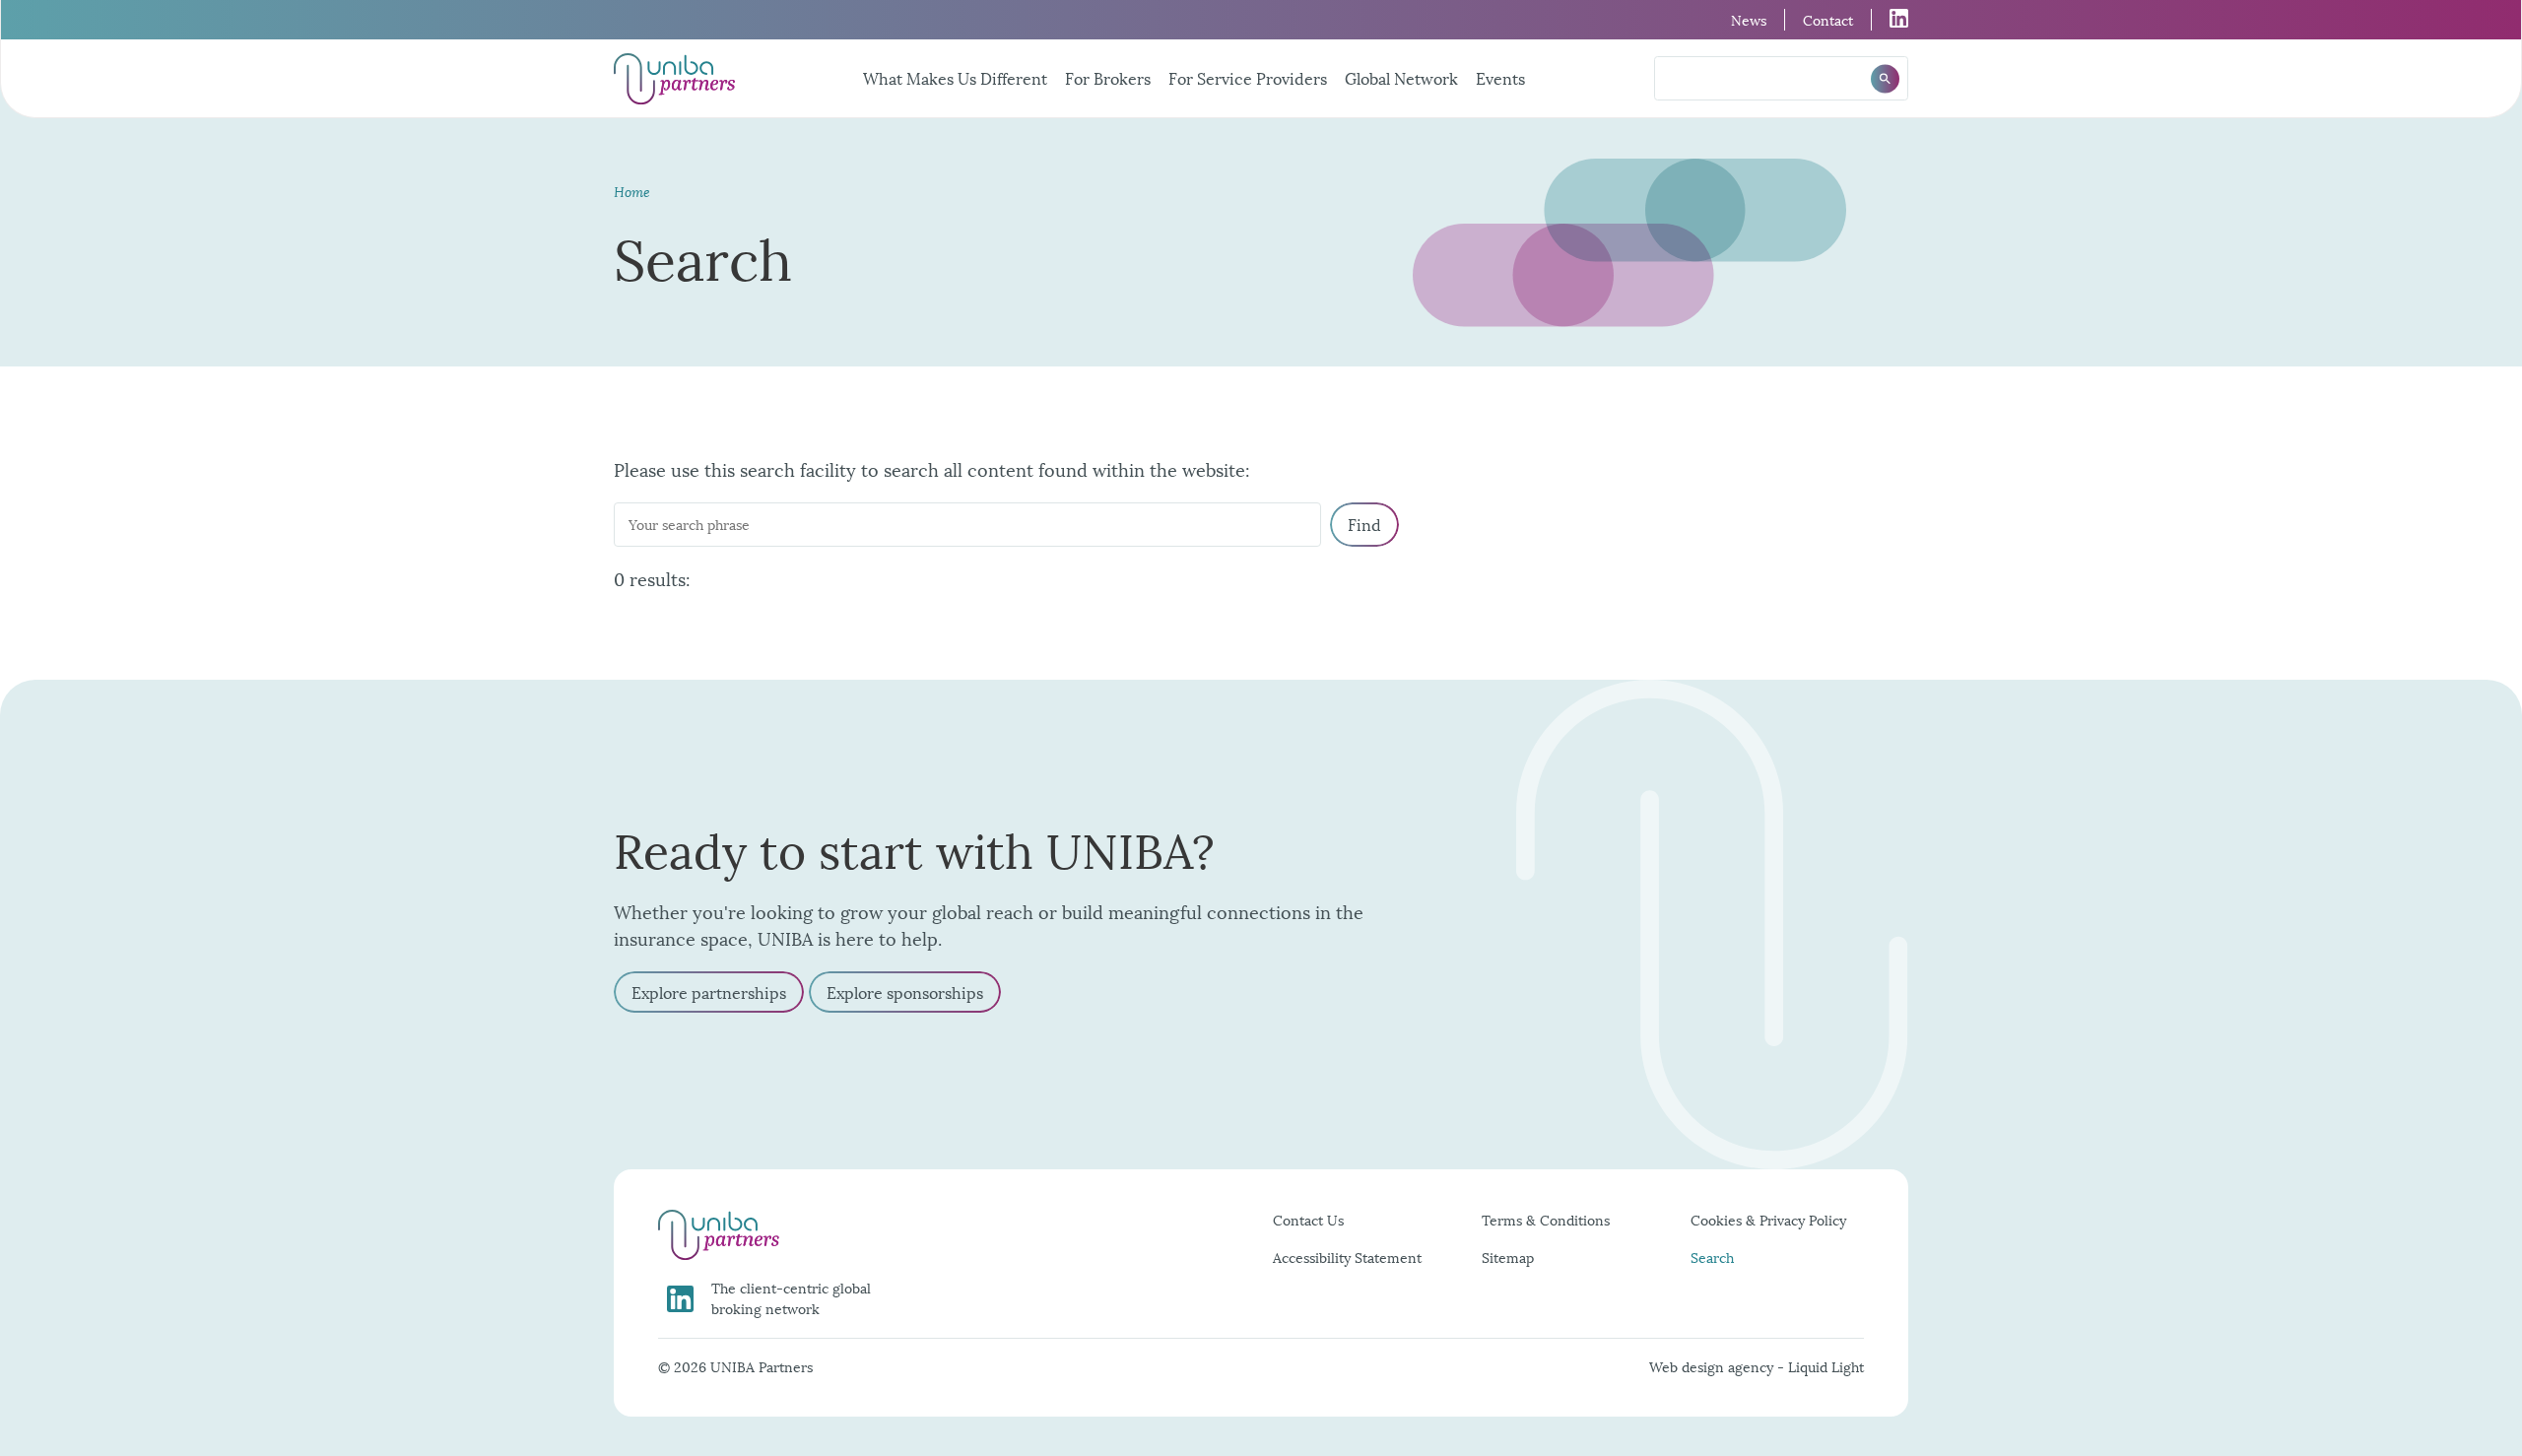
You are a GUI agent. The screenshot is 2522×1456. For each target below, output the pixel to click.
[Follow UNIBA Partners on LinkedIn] (1890, 18)
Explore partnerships (709, 992)
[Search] (1885, 78)
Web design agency (1713, 1366)
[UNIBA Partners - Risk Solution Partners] (674, 79)
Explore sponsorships (905, 992)
